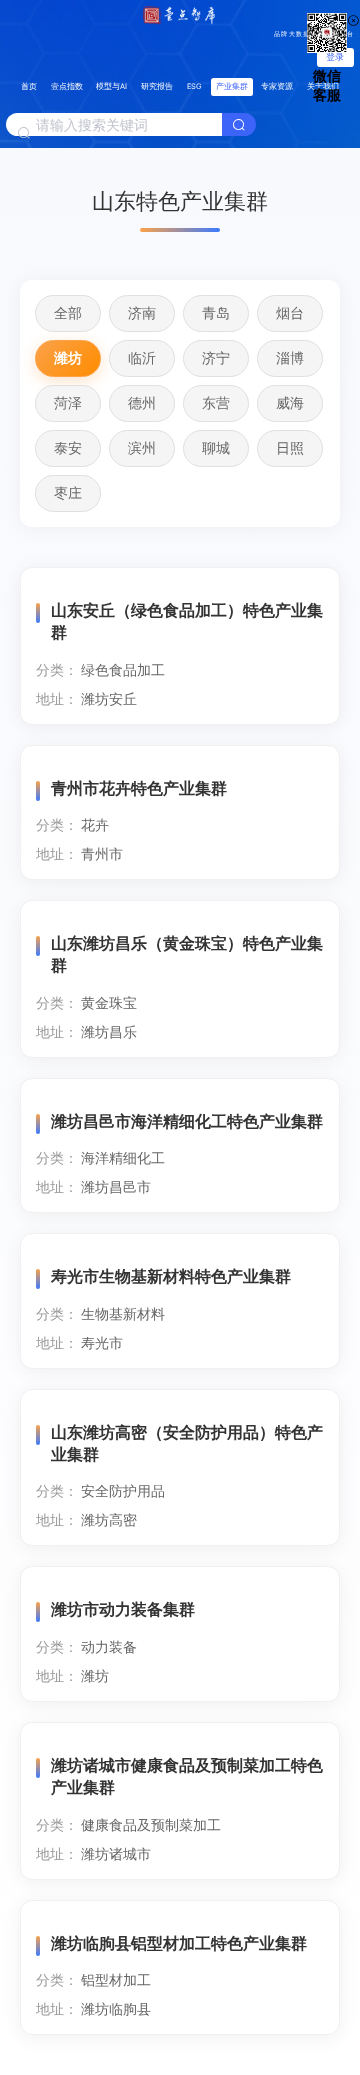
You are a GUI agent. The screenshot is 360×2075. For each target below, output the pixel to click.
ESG (194, 86)
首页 (29, 86)
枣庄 (68, 492)
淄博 (290, 357)
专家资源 (277, 86)
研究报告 (157, 86)
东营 (216, 402)
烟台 (290, 312)
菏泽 (68, 402)
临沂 (142, 357)
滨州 (142, 447)
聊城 (216, 447)
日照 (290, 447)
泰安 (68, 447)
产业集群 (232, 86)
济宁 (216, 357)
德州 (142, 402)
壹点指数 (67, 86)
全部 (68, 312)
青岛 (216, 312)
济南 (142, 312)
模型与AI (111, 86)
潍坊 (68, 357)
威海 (290, 402)
